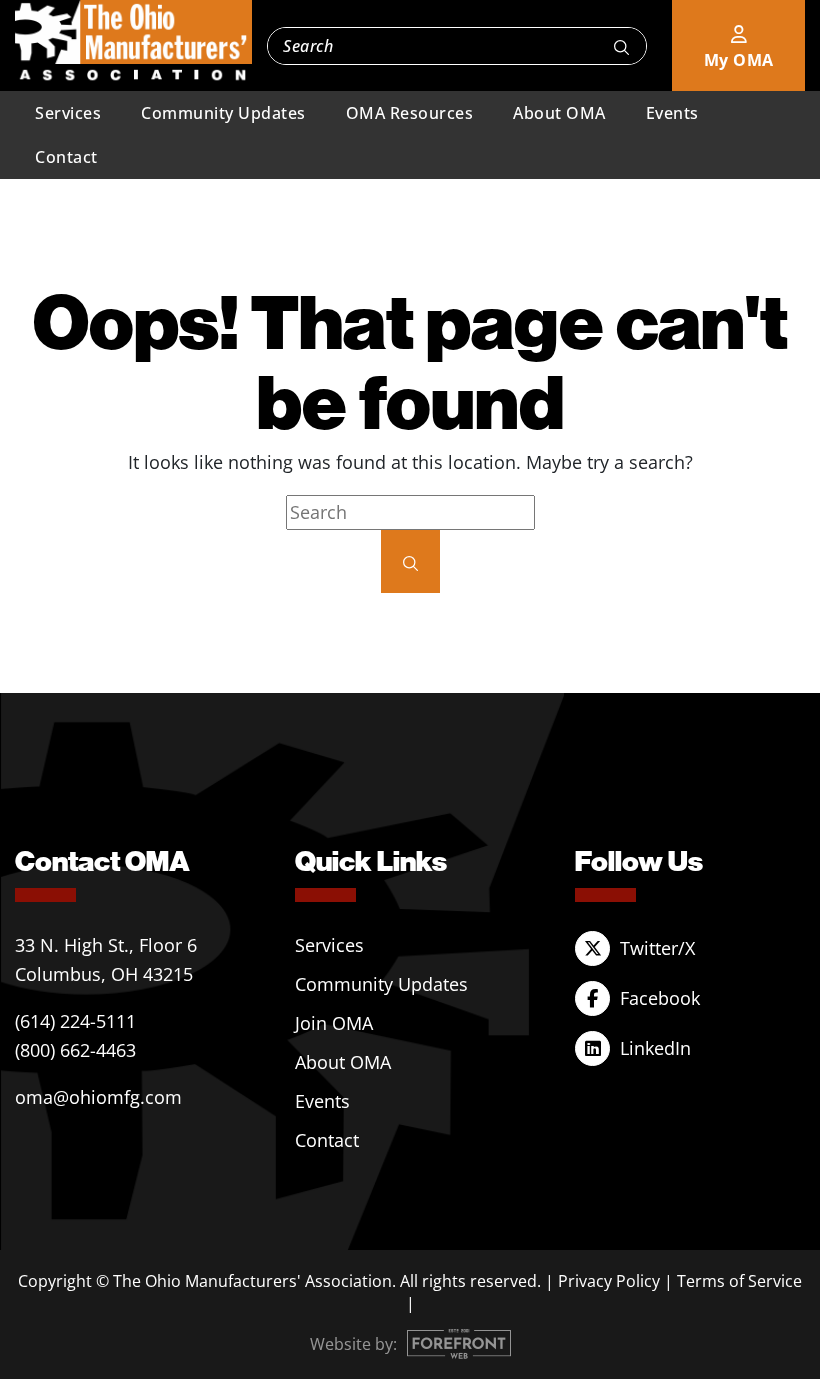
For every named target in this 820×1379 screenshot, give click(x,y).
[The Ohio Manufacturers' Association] (133, 41)
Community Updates (223, 113)
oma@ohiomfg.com (98, 1097)
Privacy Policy (609, 1281)
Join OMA (334, 1023)
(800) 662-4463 (75, 1050)
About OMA (559, 113)
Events (672, 113)
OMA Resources (410, 113)
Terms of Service (739, 1281)
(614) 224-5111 (75, 1021)
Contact (66, 157)
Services (68, 113)
